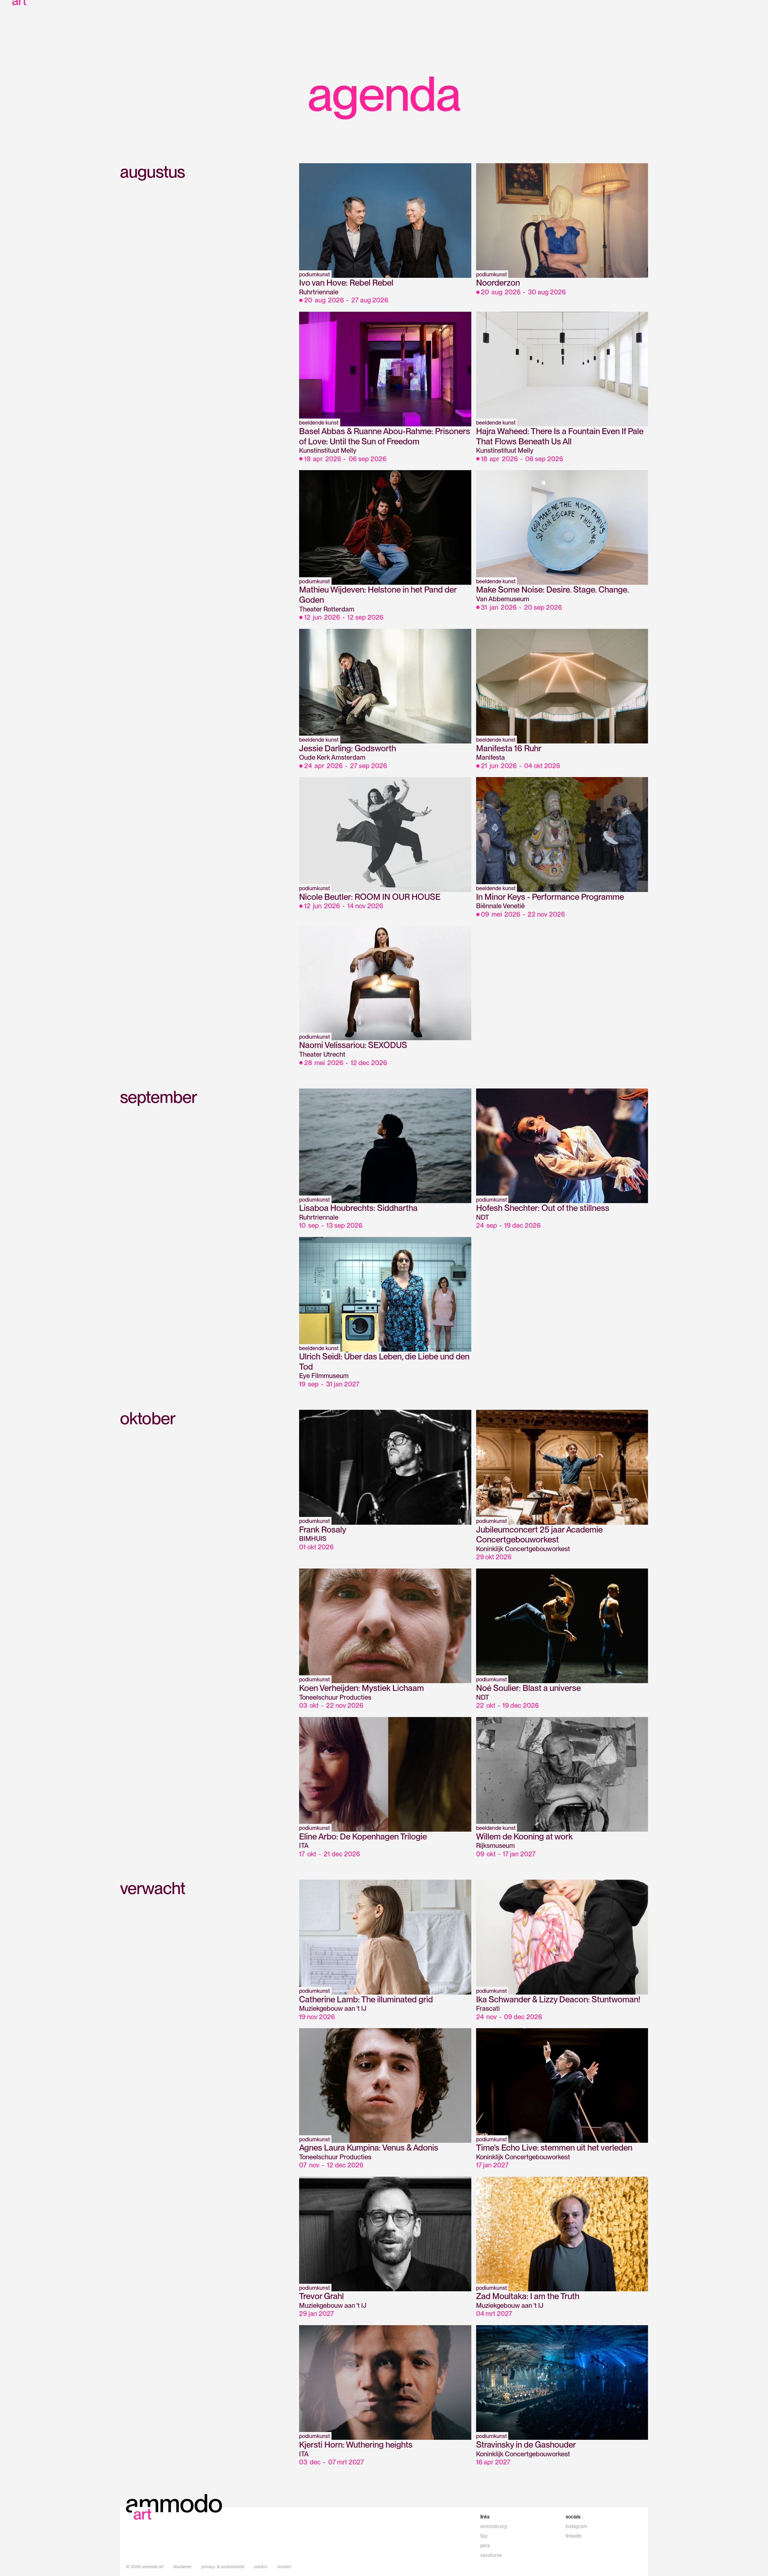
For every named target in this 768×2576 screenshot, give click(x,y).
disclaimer (182, 2567)
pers (485, 2546)
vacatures (491, 2555)
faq (484, 2536)
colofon (261, 2567)
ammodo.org (494, 2526)
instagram (576, 2526)
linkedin (574, 2536)
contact (284, 2567)
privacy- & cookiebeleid (223, 2567)
